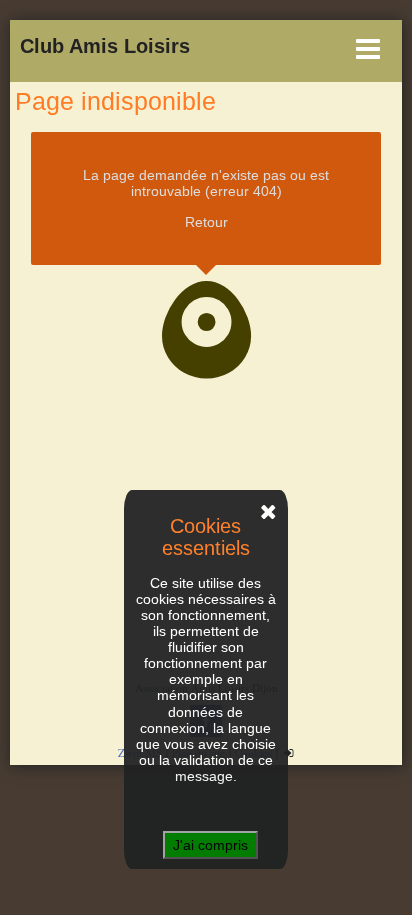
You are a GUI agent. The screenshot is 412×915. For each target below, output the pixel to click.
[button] (201, 49)
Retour (206, 222)
